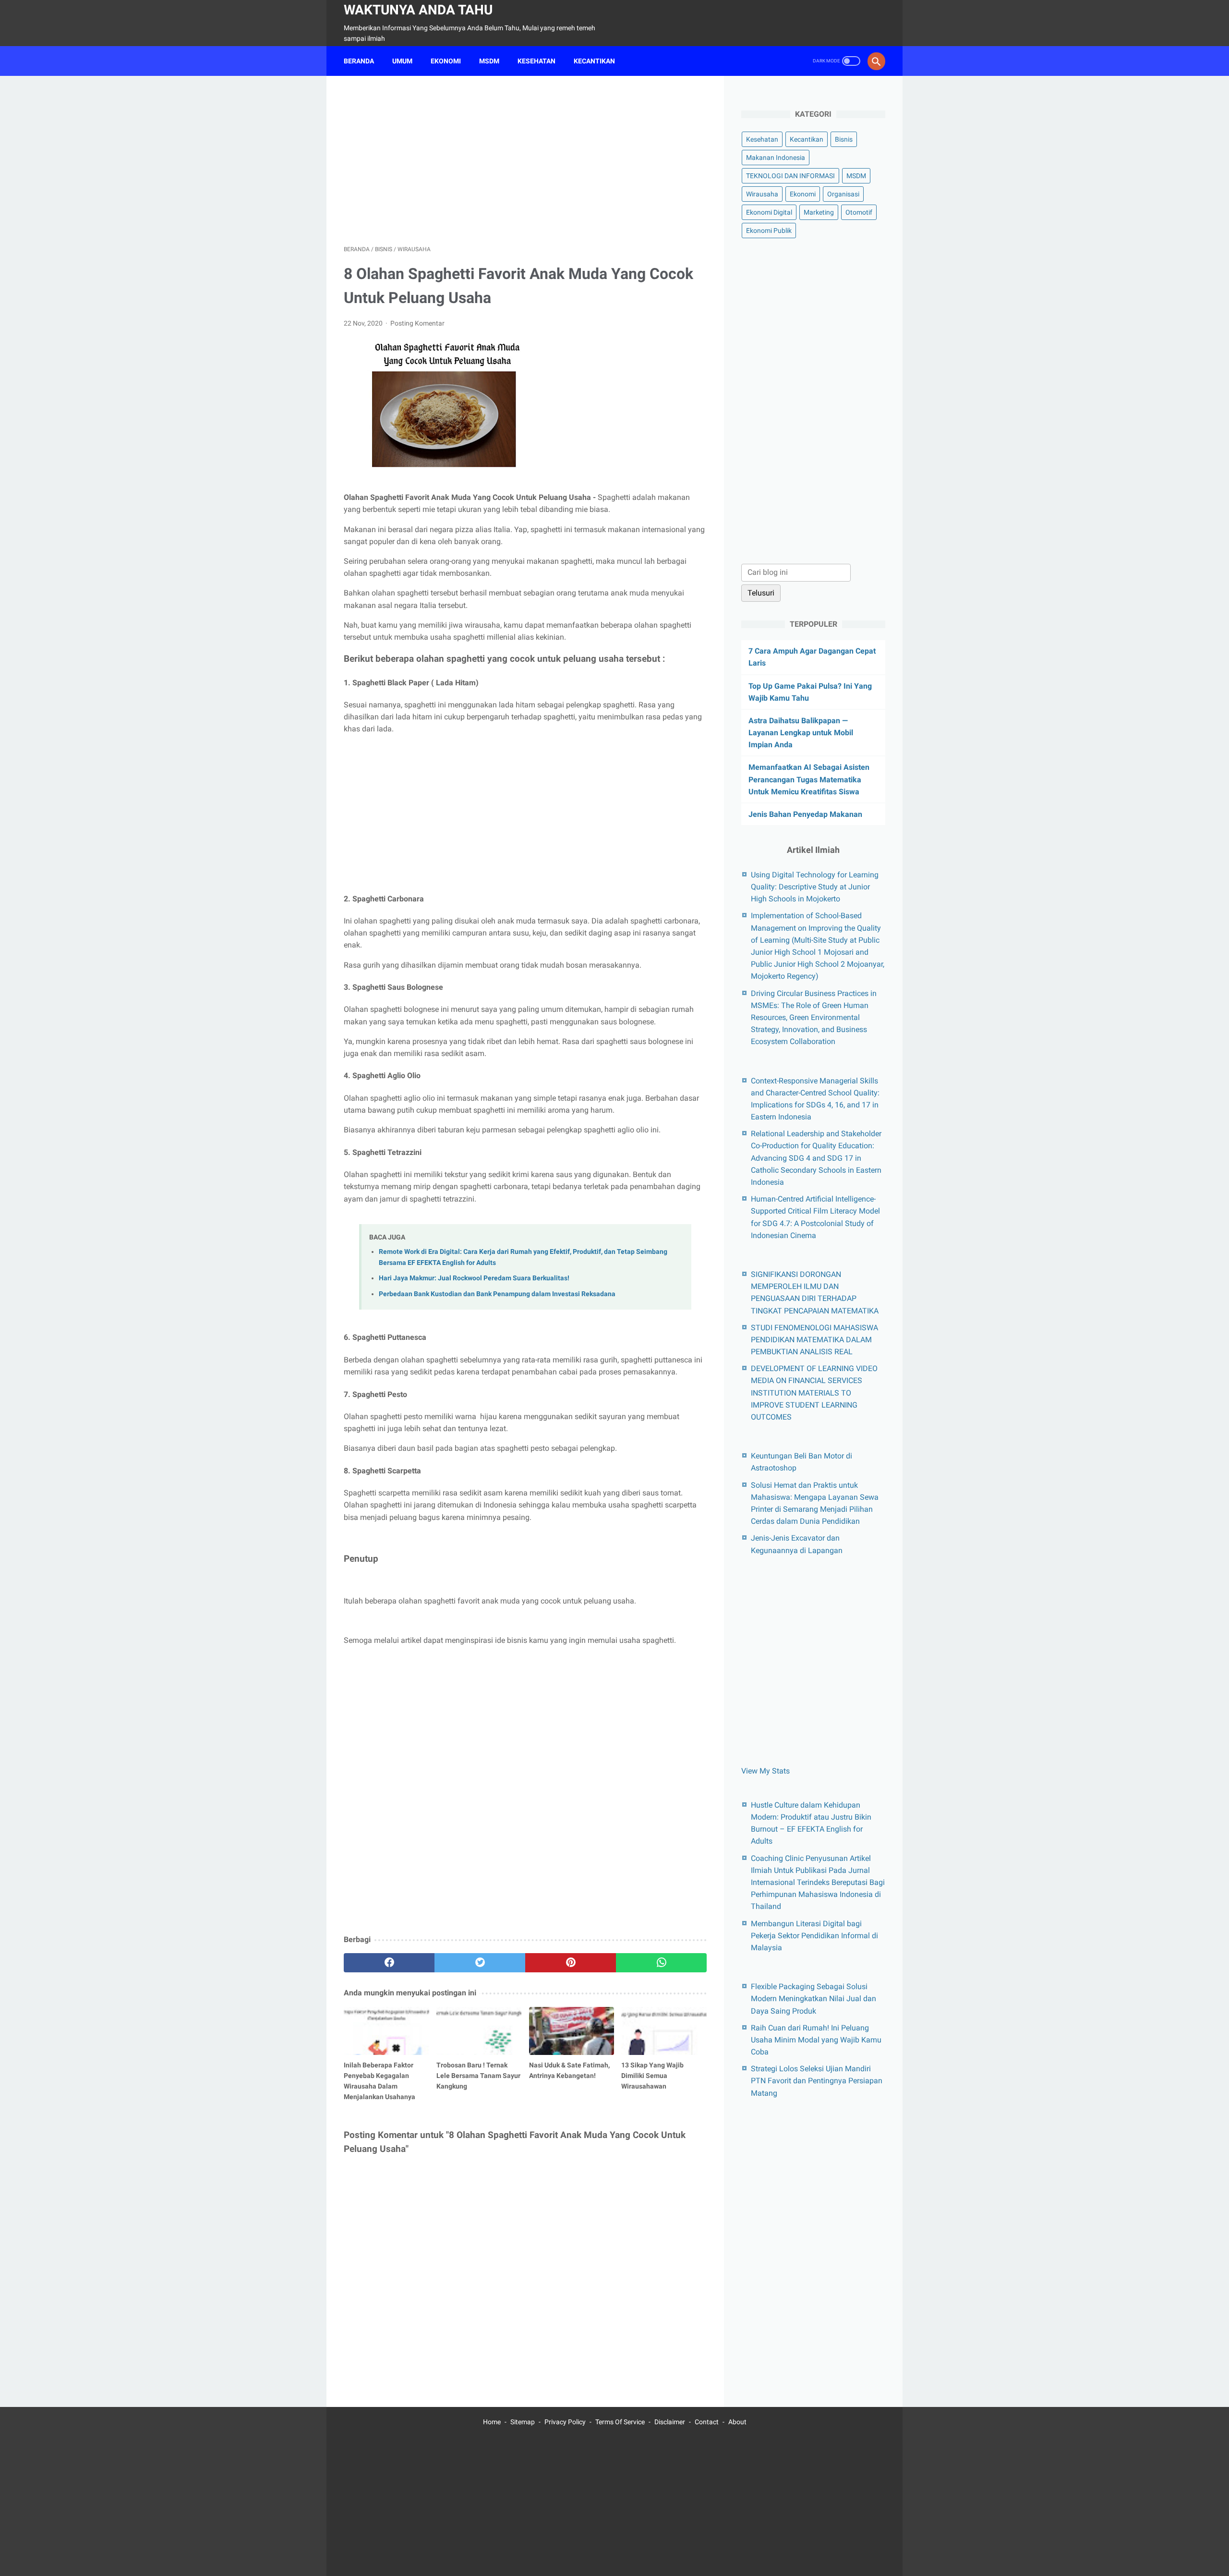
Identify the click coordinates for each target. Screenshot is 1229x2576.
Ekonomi (803, 194)
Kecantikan (807, 139)
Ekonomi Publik (769, 231)
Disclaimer (670, 2422)
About (737, 2422)
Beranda (359, 61)
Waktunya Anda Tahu (418, 10)
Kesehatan (762, 139)
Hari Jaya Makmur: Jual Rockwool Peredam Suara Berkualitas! (474, 1278)
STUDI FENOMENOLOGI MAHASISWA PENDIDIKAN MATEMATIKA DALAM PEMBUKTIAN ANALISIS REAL (814, 1340)
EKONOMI (446, 61)
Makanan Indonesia (776, 158)
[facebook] (389, 1963)
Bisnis (844, 139)
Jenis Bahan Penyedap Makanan (805, 814)
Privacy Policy (565, 2422)
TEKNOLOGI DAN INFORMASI (790, 176)
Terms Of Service (620, 2422)
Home (492, 2422)
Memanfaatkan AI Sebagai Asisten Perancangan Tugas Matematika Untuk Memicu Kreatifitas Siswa (809, 779)
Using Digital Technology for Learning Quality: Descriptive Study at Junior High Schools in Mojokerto (815, 887)
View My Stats (765, 1771)
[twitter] (480, 1963)
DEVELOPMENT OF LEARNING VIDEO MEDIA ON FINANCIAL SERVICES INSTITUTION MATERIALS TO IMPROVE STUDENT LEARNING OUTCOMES (814, 1393)
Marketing (819, 212)
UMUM (402, 61)
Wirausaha (762, 194)
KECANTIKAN (594, 61)
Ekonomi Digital (769, 212)
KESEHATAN (536, 61)
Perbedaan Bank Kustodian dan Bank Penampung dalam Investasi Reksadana (497, 1294)
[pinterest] (571, 1963)
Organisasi (843, 194)
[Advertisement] (525, 160)
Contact (707, 2422)
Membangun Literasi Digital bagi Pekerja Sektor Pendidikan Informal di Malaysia (814, 1936)
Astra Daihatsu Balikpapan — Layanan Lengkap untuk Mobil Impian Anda (801, 733)
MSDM (489, 61)
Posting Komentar (417, 323)
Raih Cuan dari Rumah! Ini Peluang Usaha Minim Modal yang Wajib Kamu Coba (816, 2040)
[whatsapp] (661, 1963)
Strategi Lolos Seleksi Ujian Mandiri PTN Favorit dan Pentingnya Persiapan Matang (817, 2081)
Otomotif (859, 212)
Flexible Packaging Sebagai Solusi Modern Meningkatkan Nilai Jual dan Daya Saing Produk (813, 1999)
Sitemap (523, 2422)
